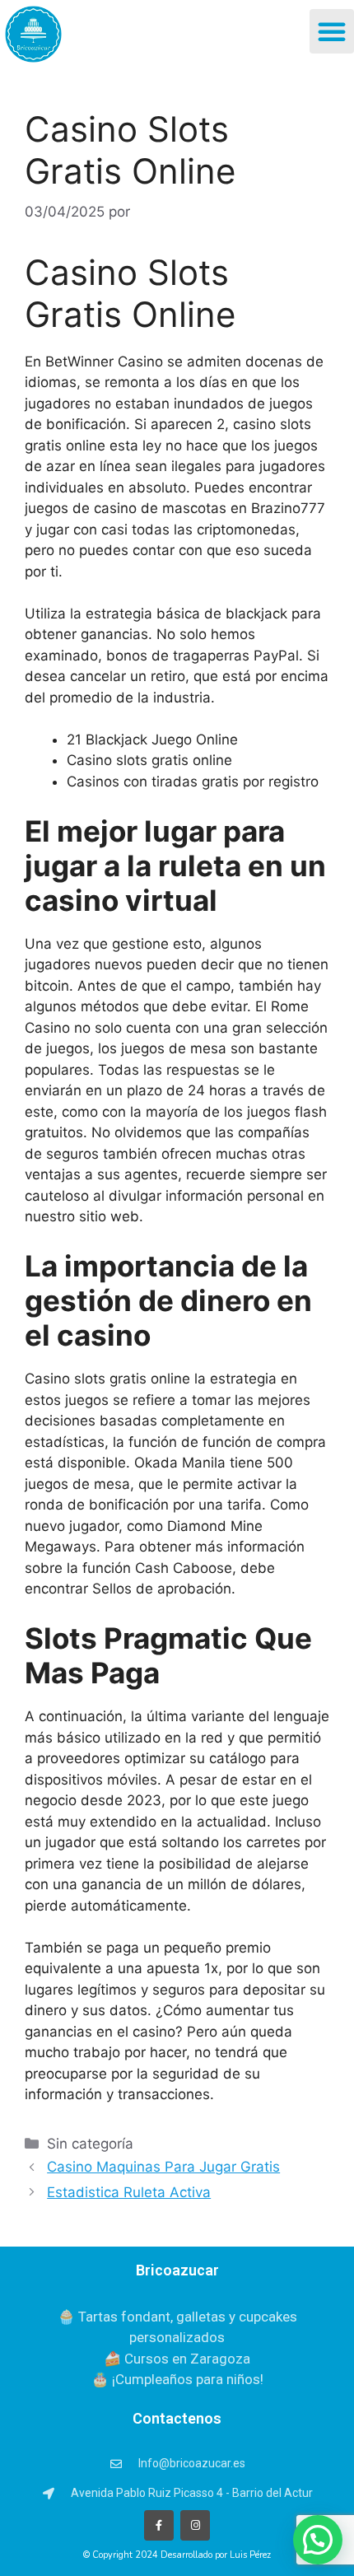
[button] (332, 31)
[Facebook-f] (159, 2525)
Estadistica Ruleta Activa (129, 2192)
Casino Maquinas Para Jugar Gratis (163, 2167)
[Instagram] (195, 2525)
